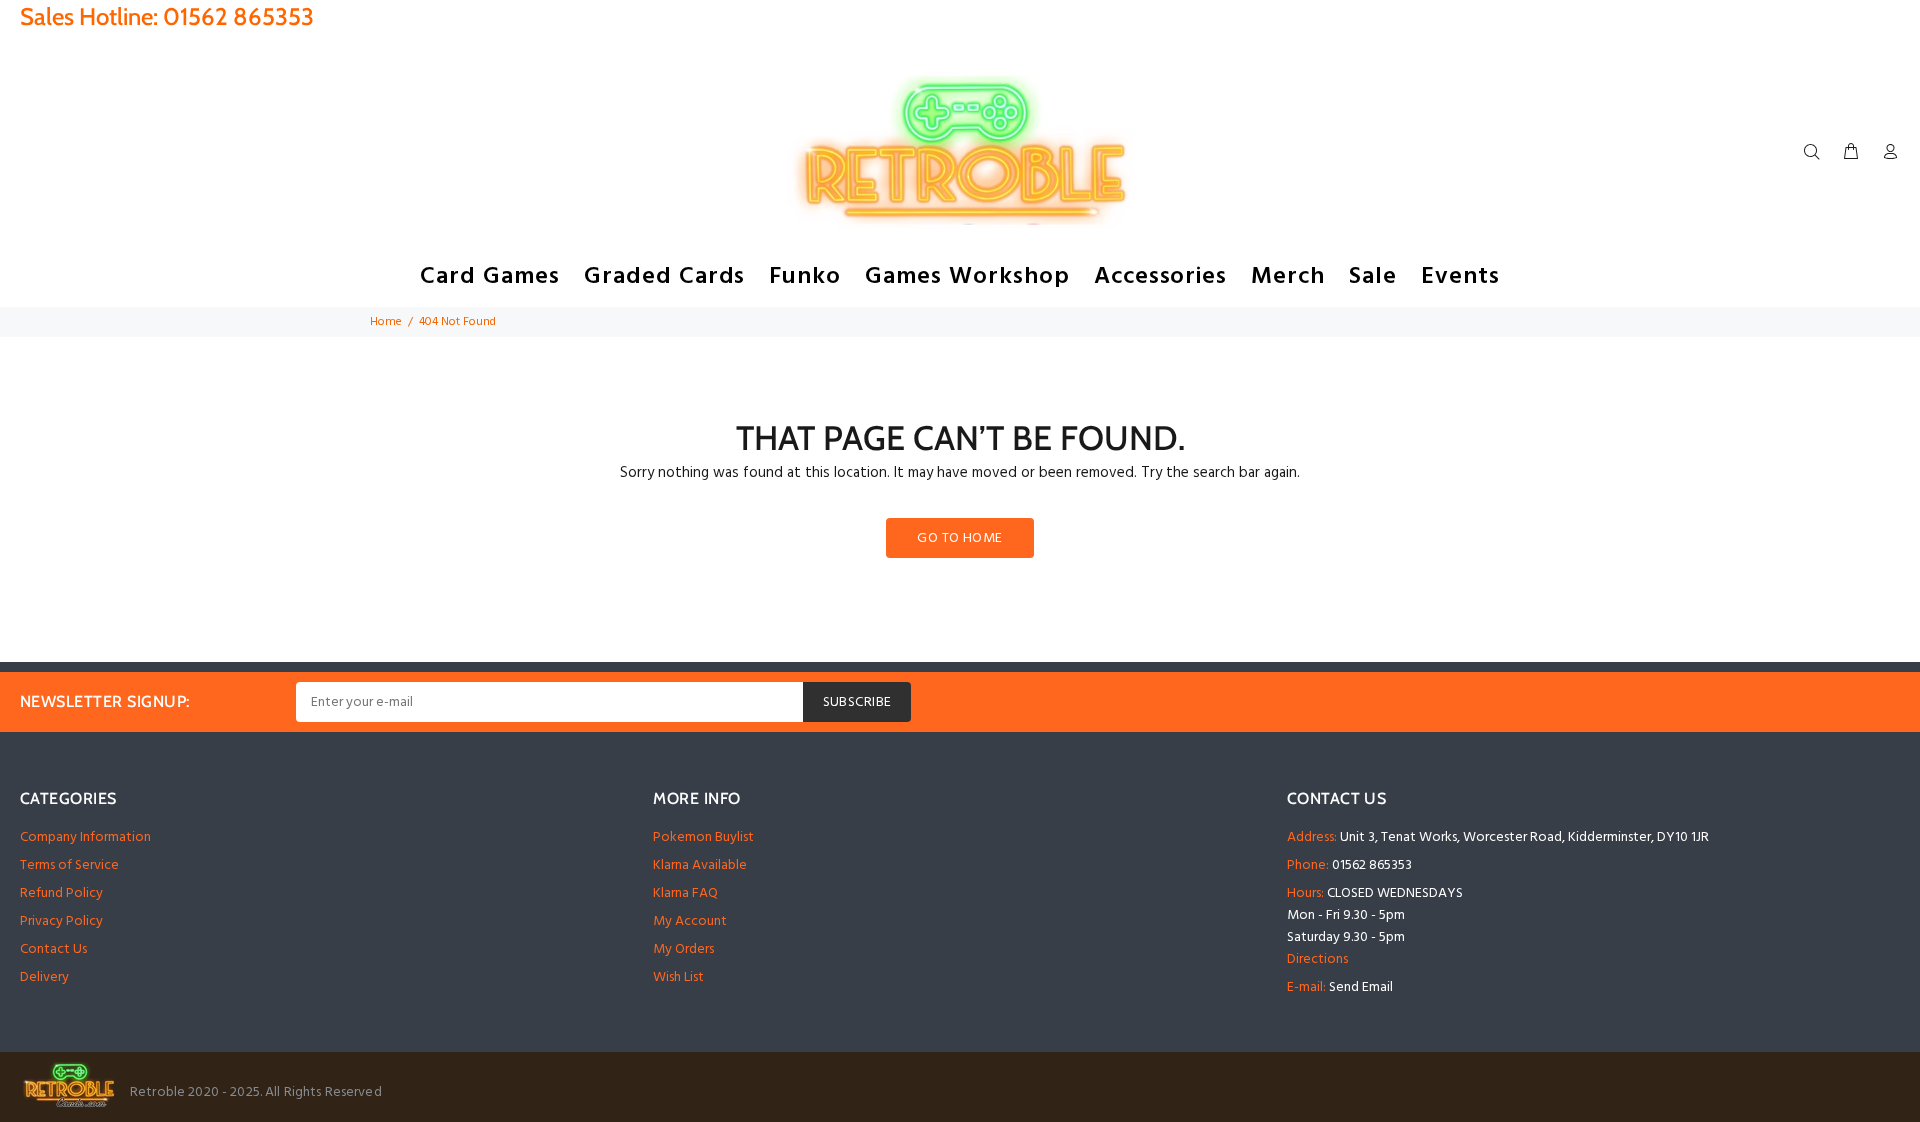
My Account (690, 921)
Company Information (85, 837)
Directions (1317, 959)
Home (386, 322)
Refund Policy (61, 893)
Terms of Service (69, 865)
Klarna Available (700, 865)
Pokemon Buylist (703, 837)
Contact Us (53, 949)
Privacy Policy (61, 921)
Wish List (678, 977)
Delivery (44, 977)
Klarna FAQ (685, 893)
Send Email (1361, 987)
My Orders (683, 949)
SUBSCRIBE (857, 702)
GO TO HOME (959, 538)
